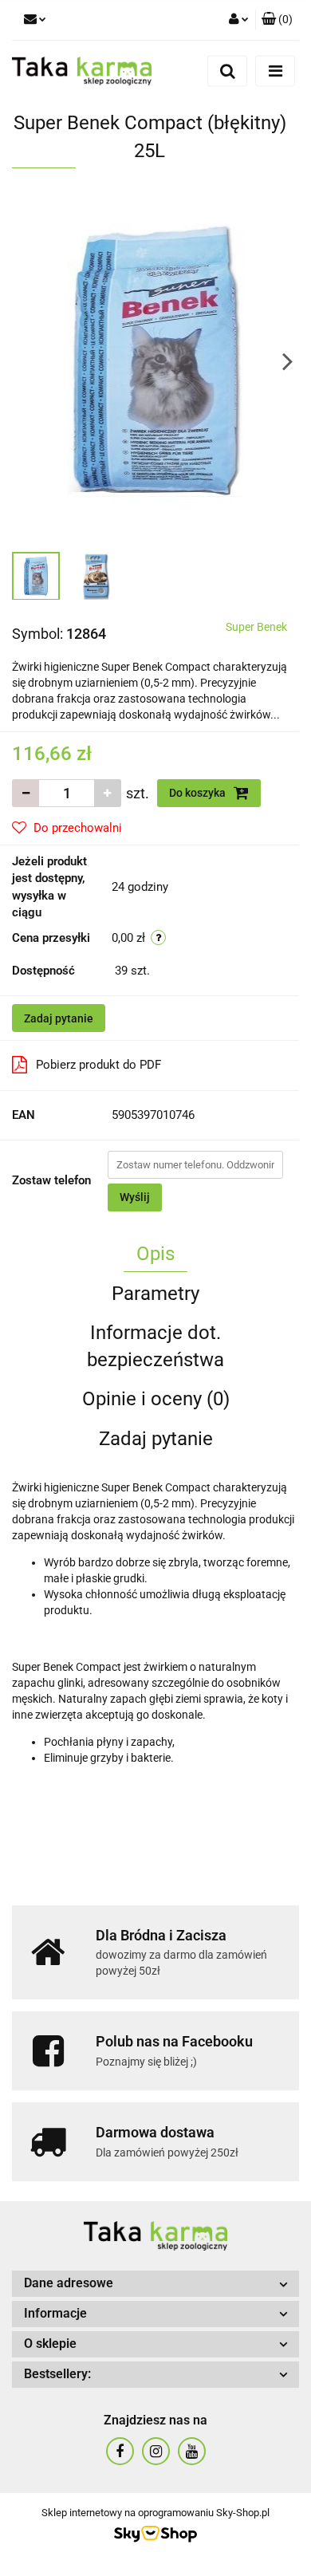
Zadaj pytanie (59, 1018)
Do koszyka (199, 793)
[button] (277, 20)
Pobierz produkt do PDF (98, 1065)
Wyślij (135, 1197)
